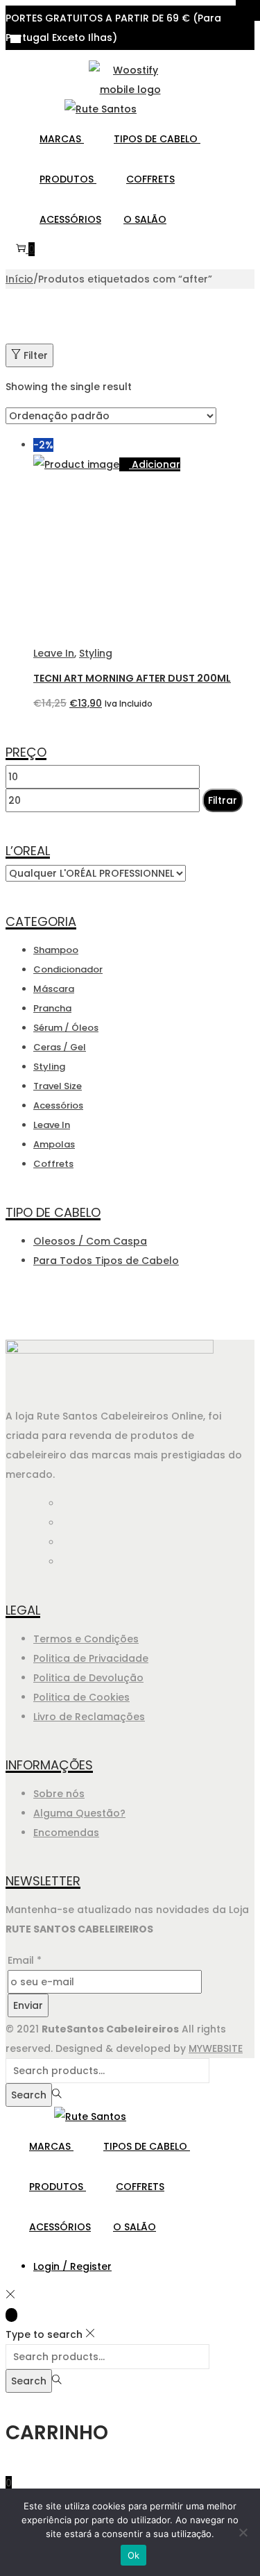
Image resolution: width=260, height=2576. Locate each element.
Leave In (54, 653)
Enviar (28, 2005)
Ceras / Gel (60, 1047)
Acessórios (70, 219)
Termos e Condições (86, 1639)
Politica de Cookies (81, 1697)
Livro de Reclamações (89, 1717)
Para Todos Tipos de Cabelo (106, 1261)
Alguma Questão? (79, 1813)
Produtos (68, 179)
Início (19, 279)
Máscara (54, 989)
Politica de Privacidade (91, 1658)
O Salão (145, 219)
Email (25, 1960)
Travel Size (58, 1086)
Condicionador (68, 969)
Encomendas (66, 1833)
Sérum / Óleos (66, 1028)
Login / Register (72, 2266)
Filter (36, 355)
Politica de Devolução (88, 1678)
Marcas (62, 139)
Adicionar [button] (156, 464)
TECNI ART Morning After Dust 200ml (132, 678)
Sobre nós (59, 1794)
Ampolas (54, 1144)
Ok (134, 2555)
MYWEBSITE (216, 2048)
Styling (96, 653)
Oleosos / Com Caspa (90, 1241)
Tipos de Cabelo (157, 139)
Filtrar (223, 800)
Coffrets (150, 179)
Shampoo (56, 950)
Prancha (52, 1008)
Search (29, 2095)
